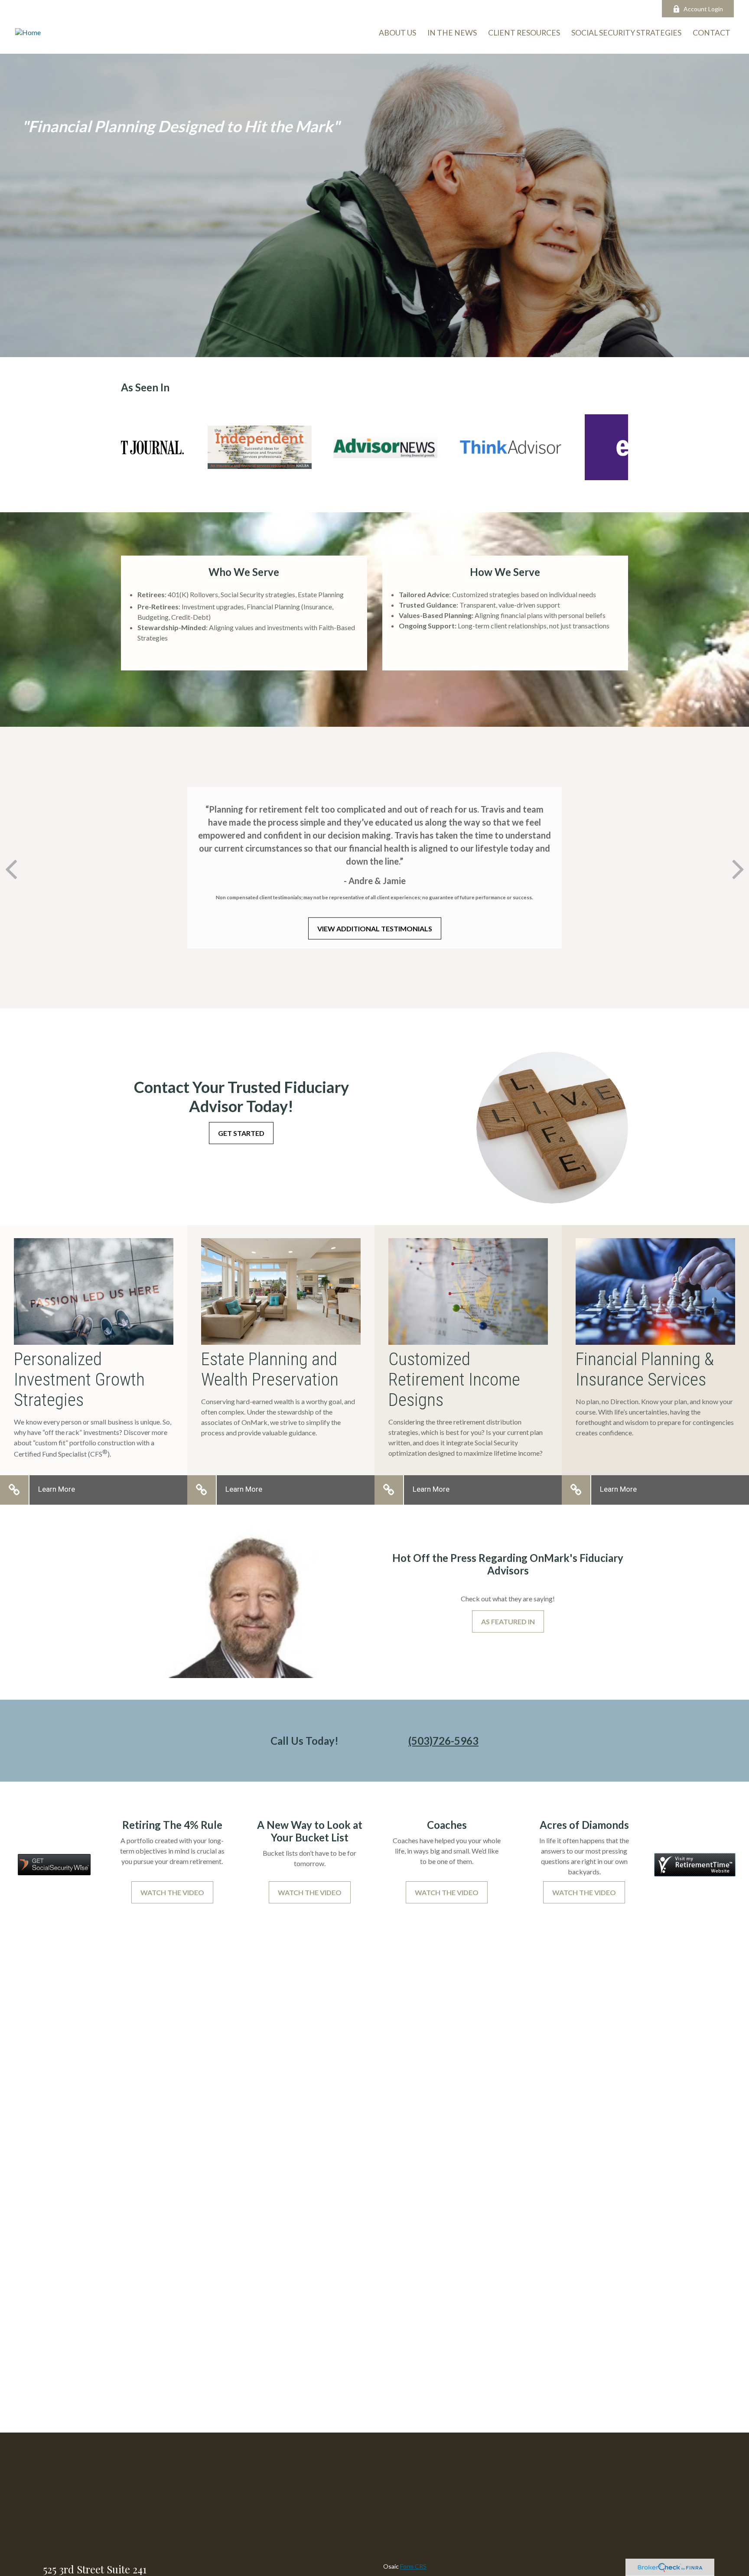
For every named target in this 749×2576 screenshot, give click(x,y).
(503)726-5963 (443, 1741)
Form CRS (413, 2566)
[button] (712, 32)
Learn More (57, 1489)
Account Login (703, 9)
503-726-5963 (203, 9)
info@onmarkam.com (272, 9)
